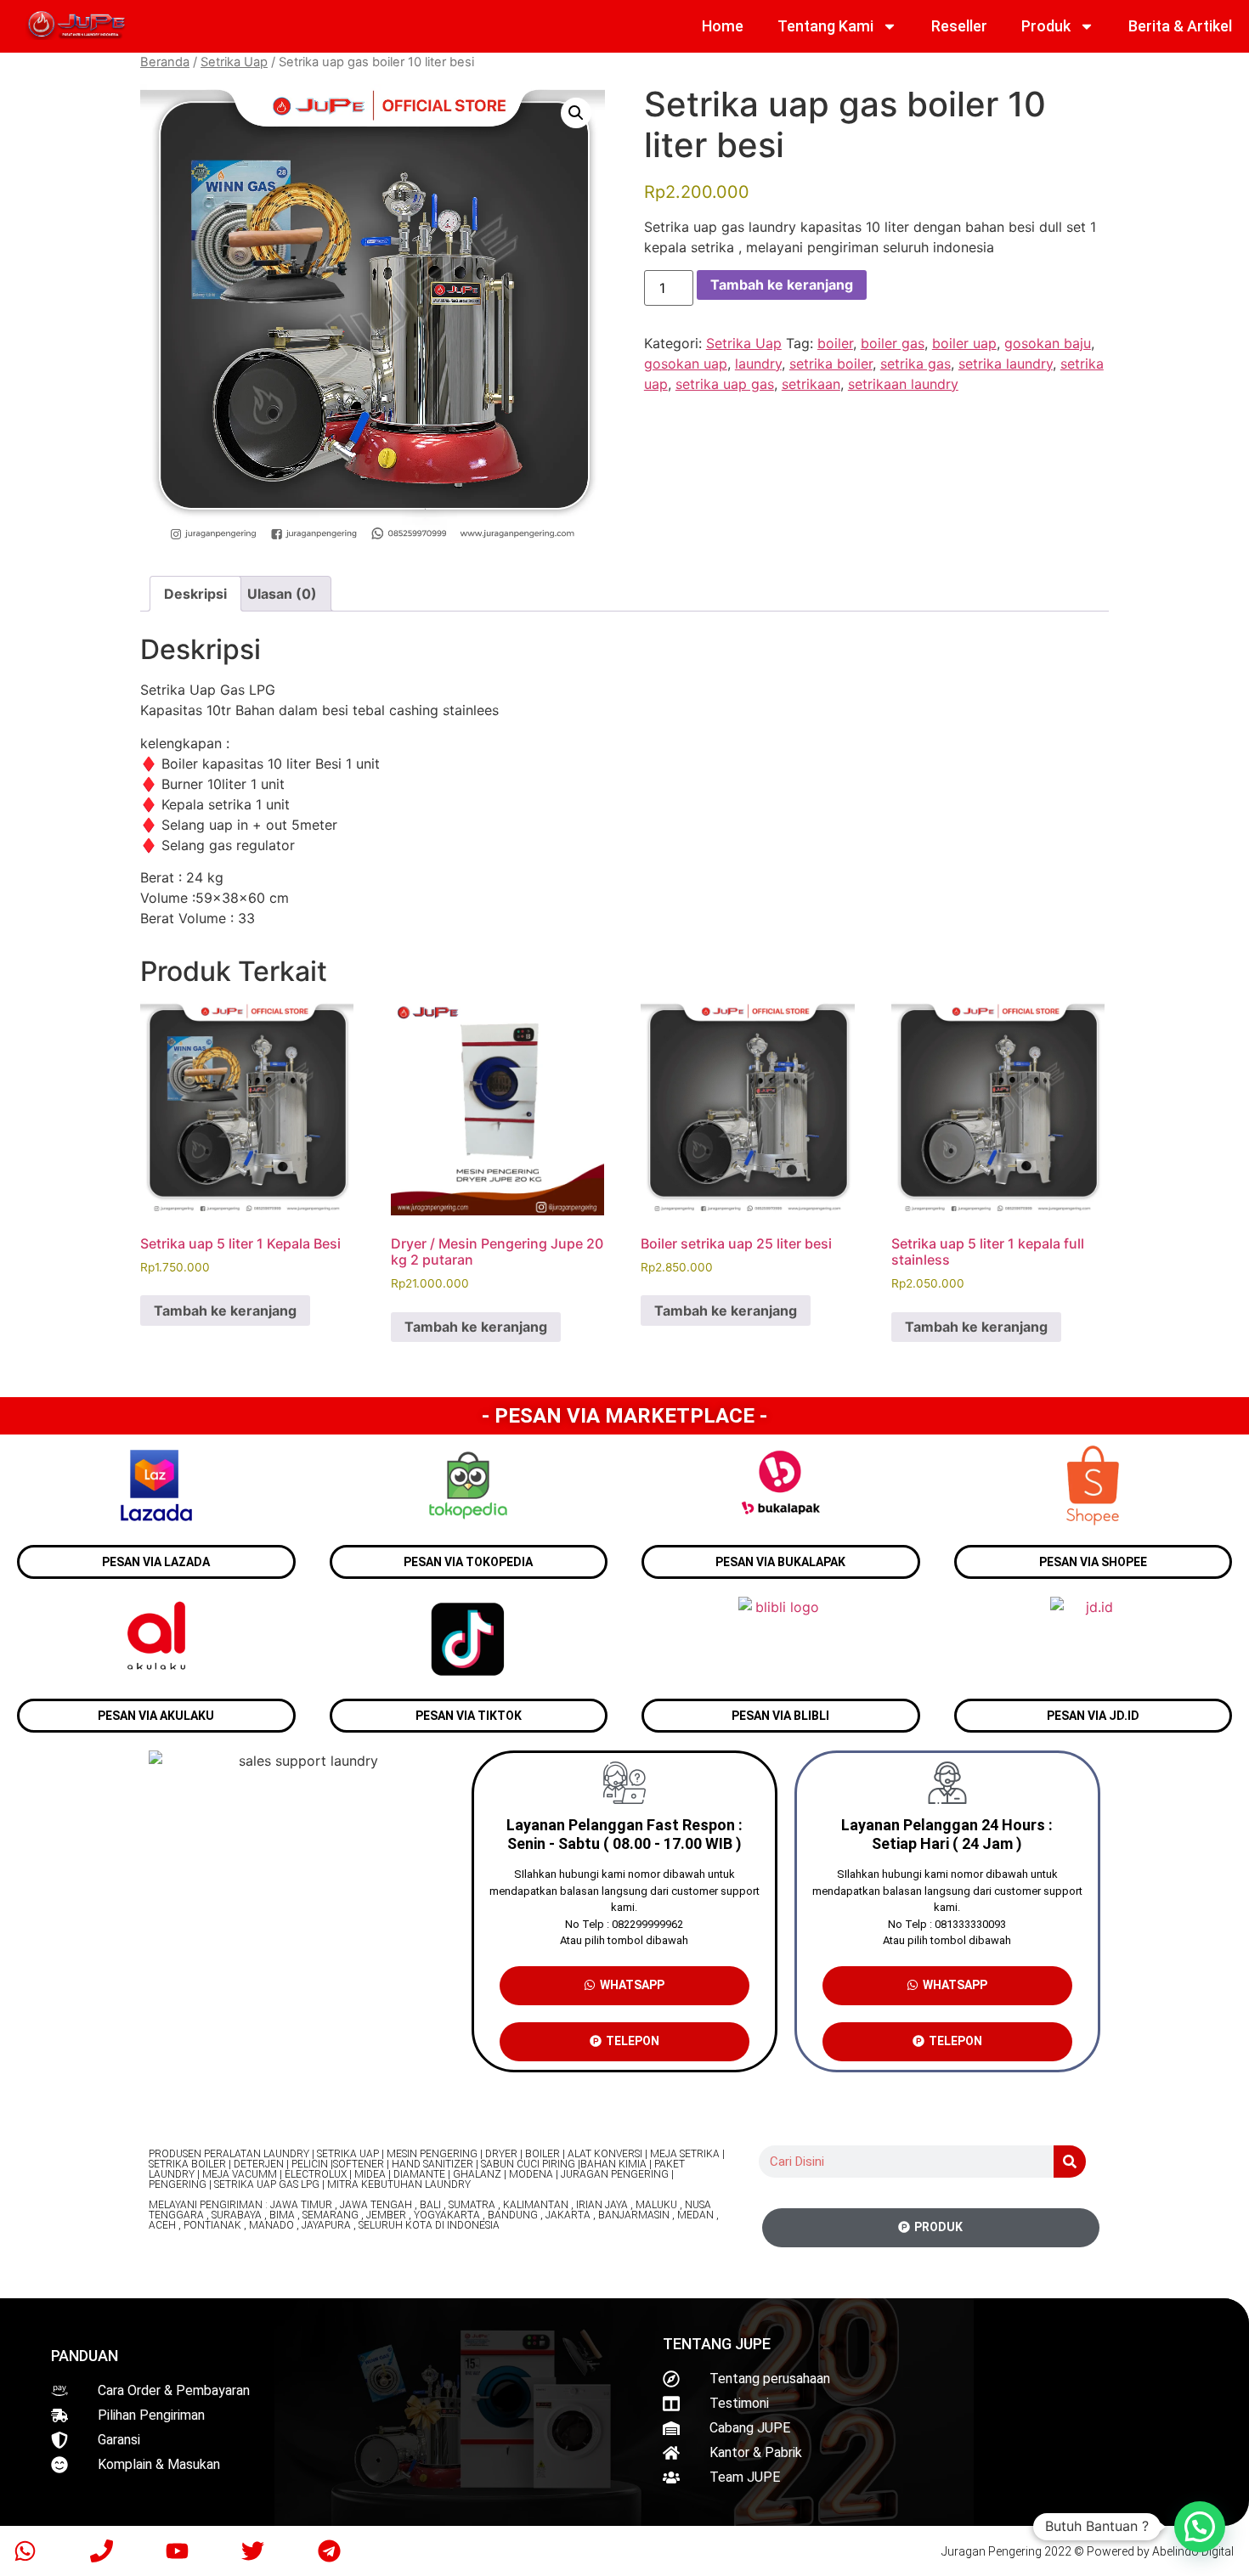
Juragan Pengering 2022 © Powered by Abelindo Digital (1088, 2551)
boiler (835, 343)
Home (723, 26)
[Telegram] (329, 2551)
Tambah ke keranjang (782, 285)
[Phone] (101, 2551)
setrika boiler (831, 364)
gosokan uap (686, 364)
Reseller (959, 26)
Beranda (165, 62)
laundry (758, 364)
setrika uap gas (725, 384)
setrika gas (916, 364)
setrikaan (811, 384)
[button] (576, 113)
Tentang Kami (825, 26)
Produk (1046, 26)
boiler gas (893, 343)
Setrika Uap (234, 62)
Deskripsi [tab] (195, 594)
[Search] (1070, 2162)
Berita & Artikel (1180, 26)
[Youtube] (177, 2551)
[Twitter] (253, 2551)
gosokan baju (1048, 343)
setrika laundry (1006, 364)
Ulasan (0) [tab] (282, 594)
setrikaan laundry (903, 384)
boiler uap (964, 343)
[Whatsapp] (25, 2551)
